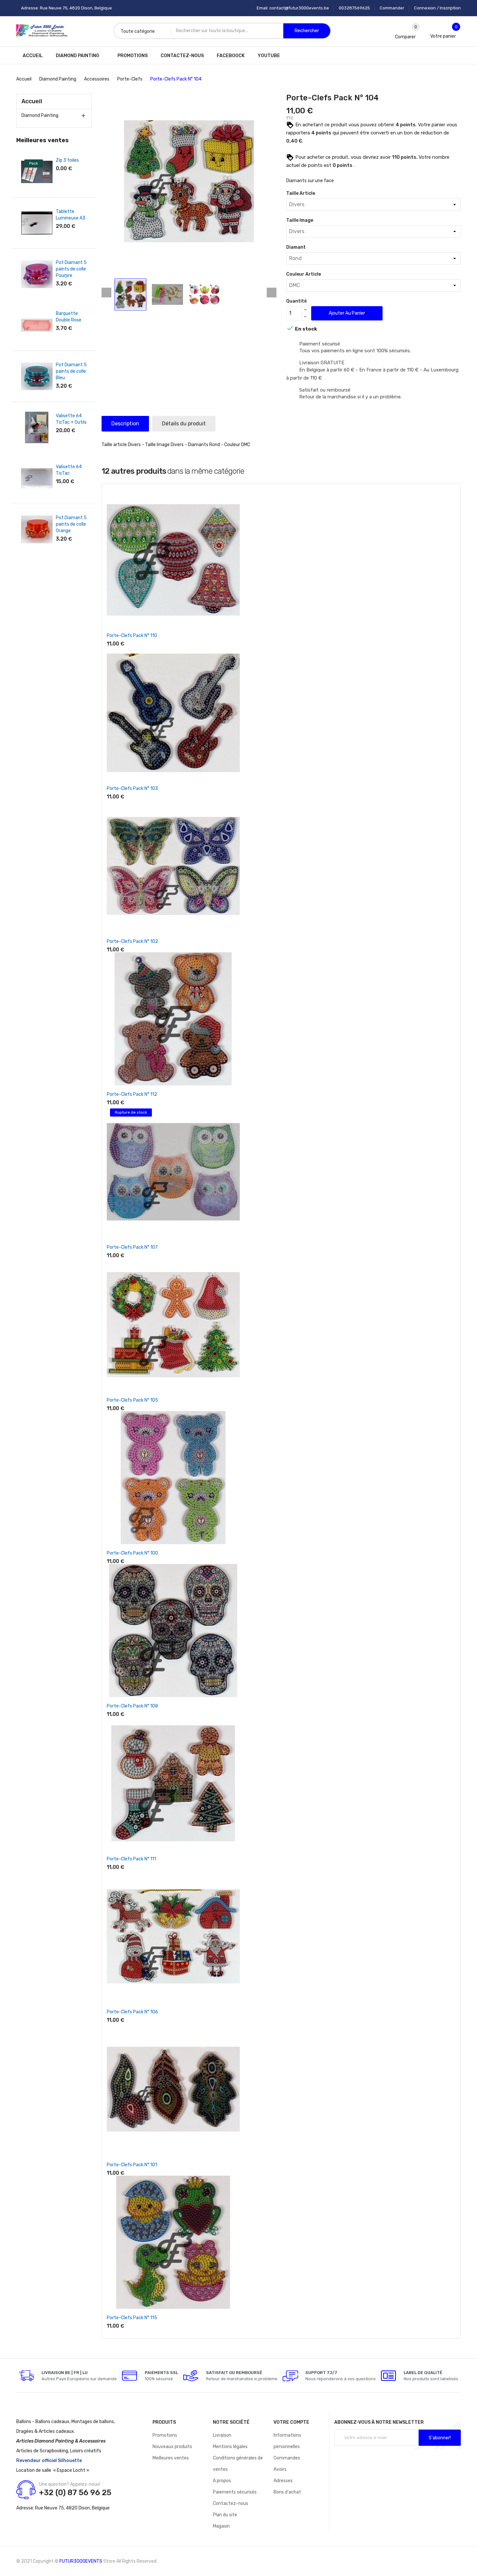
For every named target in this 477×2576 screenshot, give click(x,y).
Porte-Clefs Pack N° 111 (131, 1859)
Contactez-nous (231, 2503)
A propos (222, 2481)
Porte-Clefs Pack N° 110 (132, 636)
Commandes (287, 2458)
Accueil (32, 101)
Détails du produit (184, 424)
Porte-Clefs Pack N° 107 (132, 1247)
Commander (392, 8)
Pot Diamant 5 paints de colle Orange (71, 524)
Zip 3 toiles (67, 160)
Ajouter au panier (347, 313)
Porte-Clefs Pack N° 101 (132, 2165)
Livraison (222, 2435)
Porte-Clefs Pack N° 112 (132, 1094)
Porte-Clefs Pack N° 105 (132, 1400)
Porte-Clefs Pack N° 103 (132, 788)
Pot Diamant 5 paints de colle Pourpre (71, 269)
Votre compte (291, 2422)
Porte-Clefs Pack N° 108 (132, 1706)
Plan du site (225, 2515)
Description (125, 424)
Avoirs (280, 2469)
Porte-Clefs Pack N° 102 (132, 941)
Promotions (165, 2435)
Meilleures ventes (171, 2458)
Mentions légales (230, 2447)
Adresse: (25, 2508)
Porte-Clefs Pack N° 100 (132, 1553)
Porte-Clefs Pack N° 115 (132, 2318)
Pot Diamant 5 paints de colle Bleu (71, 371)
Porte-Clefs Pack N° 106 (132, 2012)
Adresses (283, 2481)
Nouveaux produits (172, 2447)
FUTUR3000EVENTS (81, 2561)
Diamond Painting (40, 115)
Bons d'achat (287, 2492)
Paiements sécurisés (235, 2492)
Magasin (221, 2526)
